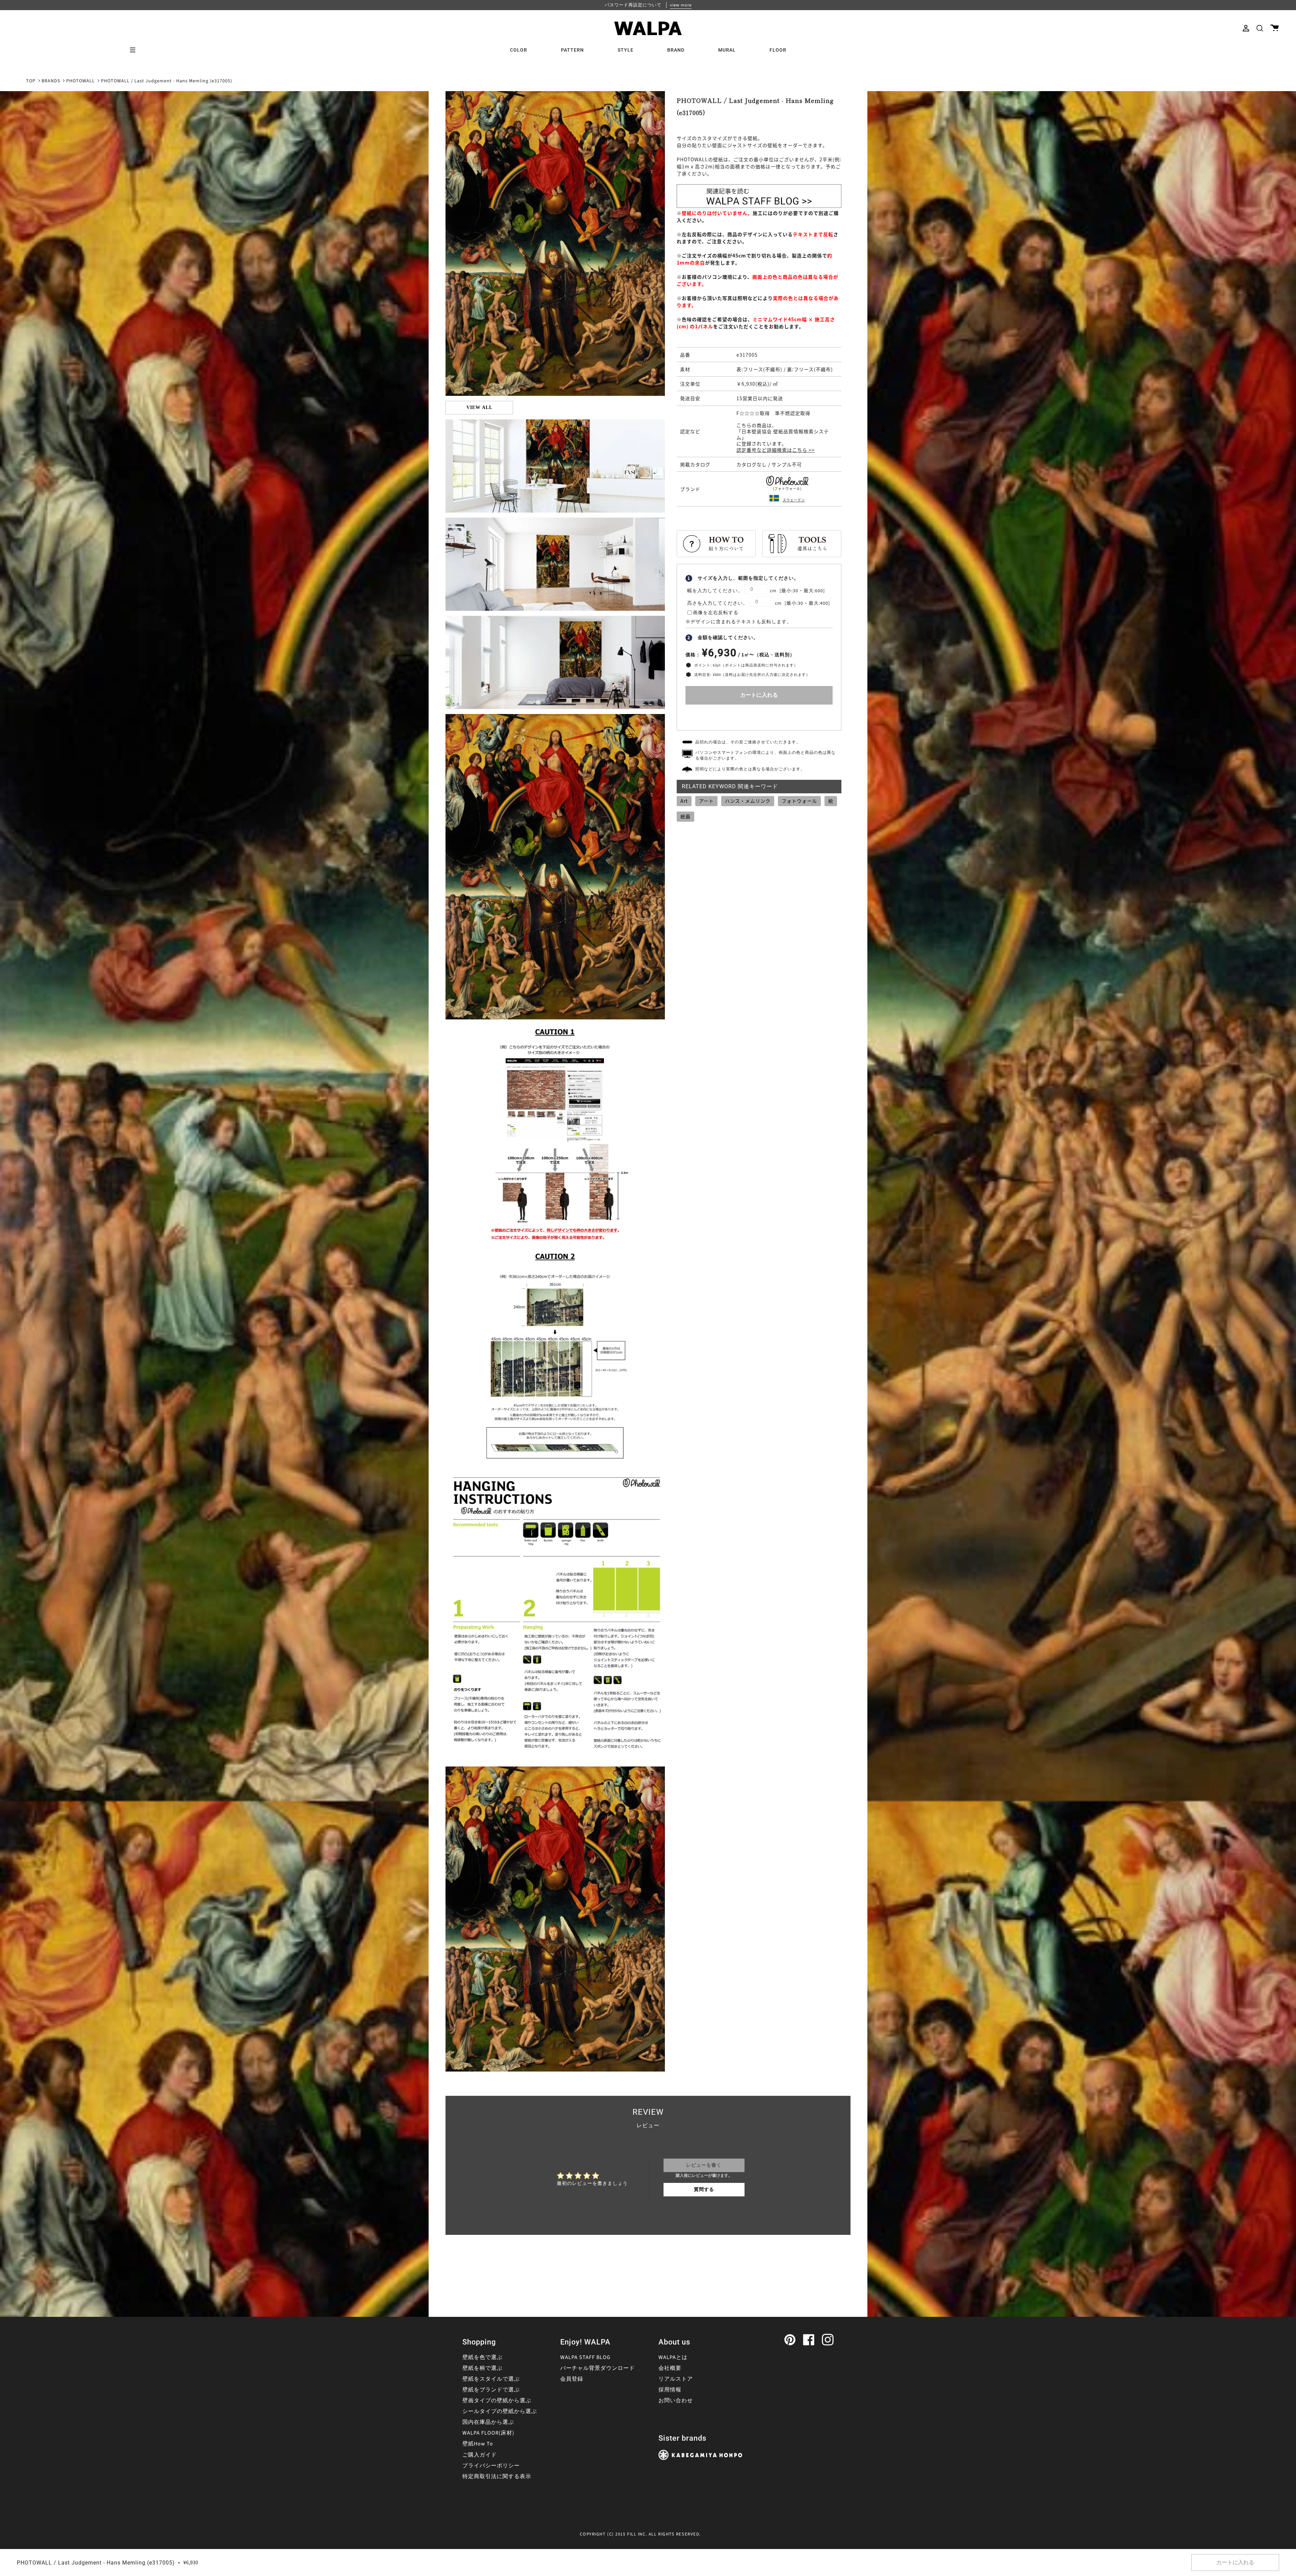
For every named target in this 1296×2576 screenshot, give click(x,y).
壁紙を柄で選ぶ (482, 2368)
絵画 (685, 816)
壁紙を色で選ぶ (482, 2357)
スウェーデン (794, 500)
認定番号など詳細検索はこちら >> (776, 450)
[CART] (1275, 28)
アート (706, 801)
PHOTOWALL (80, 81)
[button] (1260, 28)
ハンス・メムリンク (748, 801)
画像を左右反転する (716, 613)
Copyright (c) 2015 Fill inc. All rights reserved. (640, 2534)
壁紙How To (478, 2444)
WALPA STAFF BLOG (585, 2357)
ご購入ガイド (480, 2455)
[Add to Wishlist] (759, 716)
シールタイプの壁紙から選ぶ (500, 2411)
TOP (31, 81)
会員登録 (572, 2379)
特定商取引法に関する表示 (497, 2476)
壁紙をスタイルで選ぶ (491, 2379)
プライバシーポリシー (491, 2466)
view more (681, 5)
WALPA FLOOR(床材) (488, 2433)
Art (684, 801)
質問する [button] (704, 2190)
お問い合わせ (676, 2401)
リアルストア (676, 2379)
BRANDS (51, 81)
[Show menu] (135, 50)
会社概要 (670, 2368)
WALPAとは (673, 2357)
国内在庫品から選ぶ (488, 2422)
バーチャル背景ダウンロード (598, 2368)
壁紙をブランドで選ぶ (491, 2390)
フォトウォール (799, 801)
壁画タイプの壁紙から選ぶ (497, 2401)
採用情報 (670, 2390)
